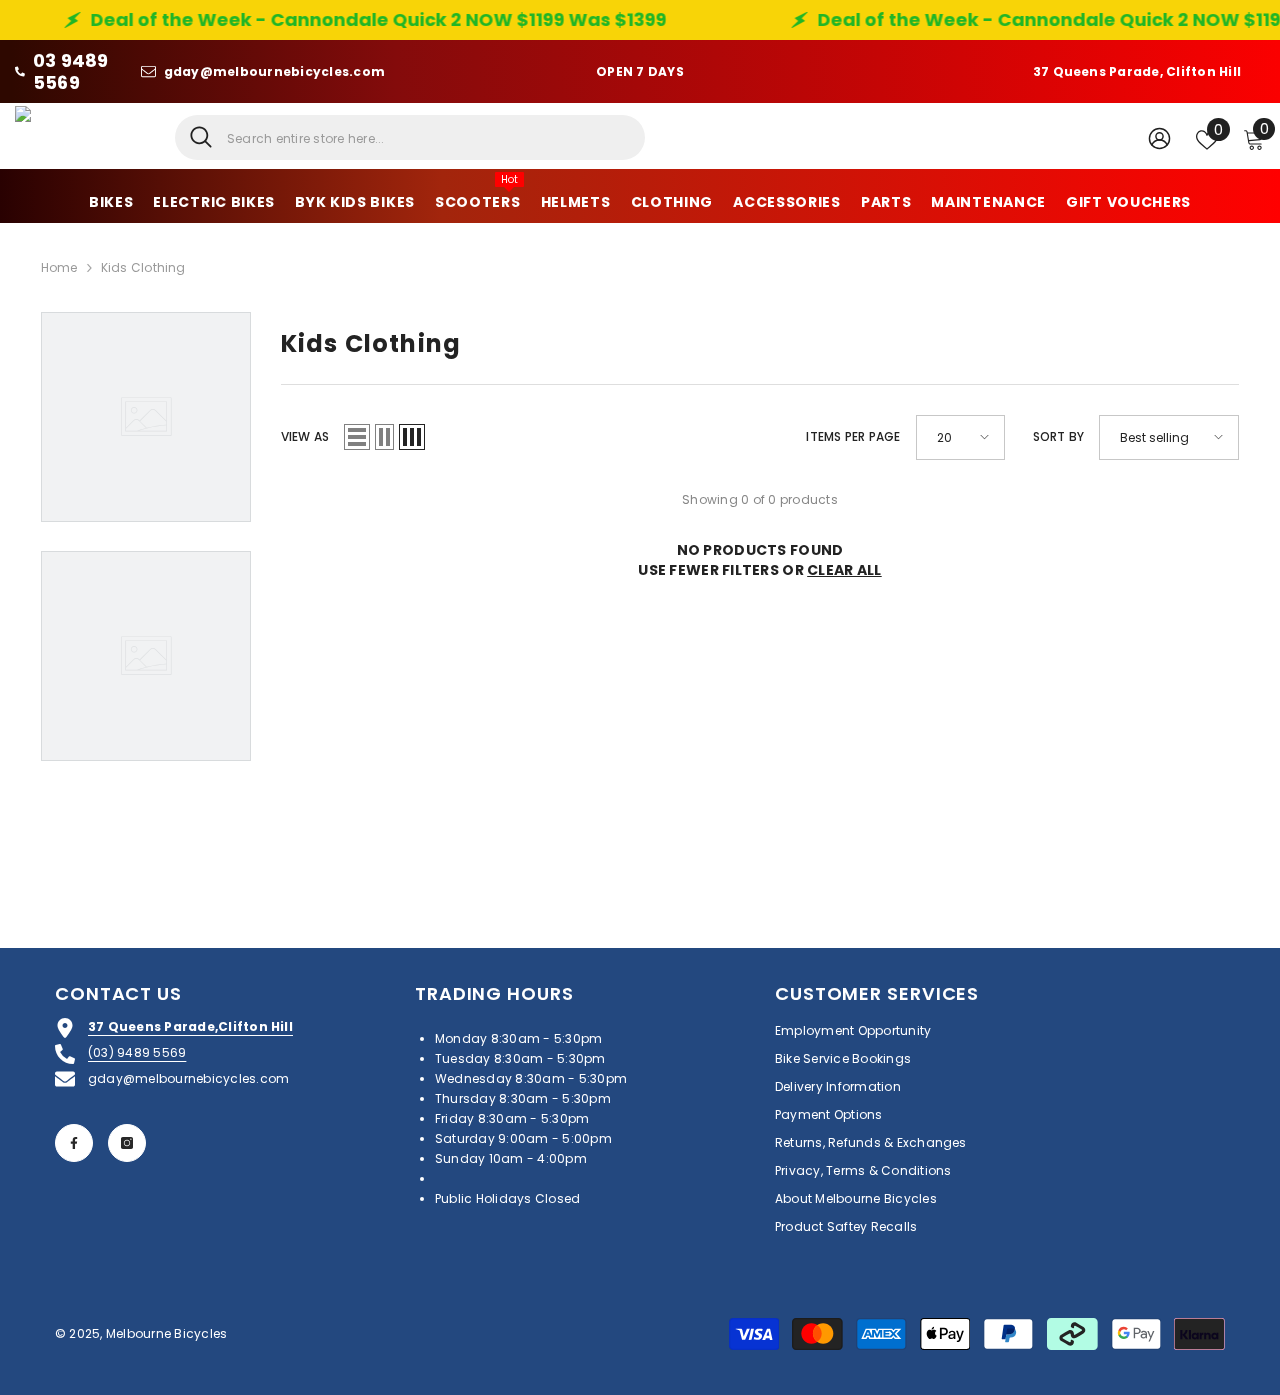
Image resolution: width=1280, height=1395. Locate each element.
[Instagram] (127, 1143)
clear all (844, 570)
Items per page (853, 436)
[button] (357, 437)
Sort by (1059, 436)
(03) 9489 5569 (137, 1052)
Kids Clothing (143, 267)
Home (59, 267)
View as (305, 436)
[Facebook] (74, 1143)
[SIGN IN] (1159, 137)
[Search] (410, 137)
